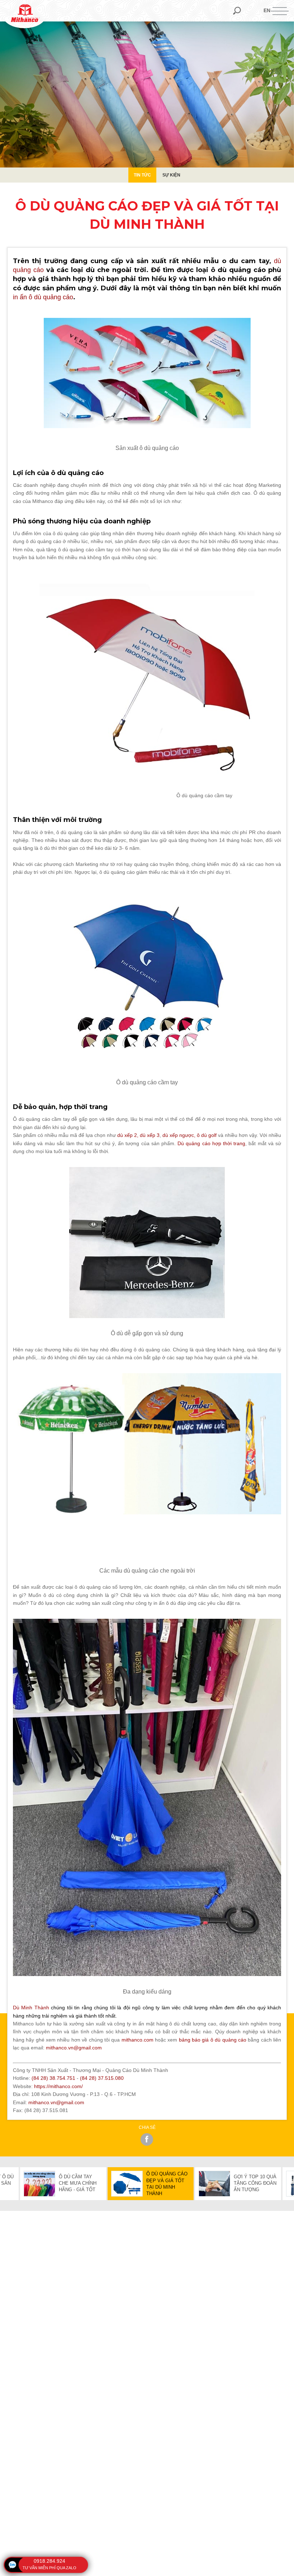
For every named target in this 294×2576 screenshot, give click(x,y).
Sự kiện (171, 175)
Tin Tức (142, 175)
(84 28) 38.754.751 (53, 2078)
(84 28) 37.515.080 (102, 2078)
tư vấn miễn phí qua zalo (49, 2568)
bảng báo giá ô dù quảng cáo (213, 2040)
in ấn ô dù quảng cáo (43, 297)
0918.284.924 (49, 2561)
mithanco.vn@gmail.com (56, 2102)
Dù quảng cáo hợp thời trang (211, 1143)
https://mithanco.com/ (58, 2086)
